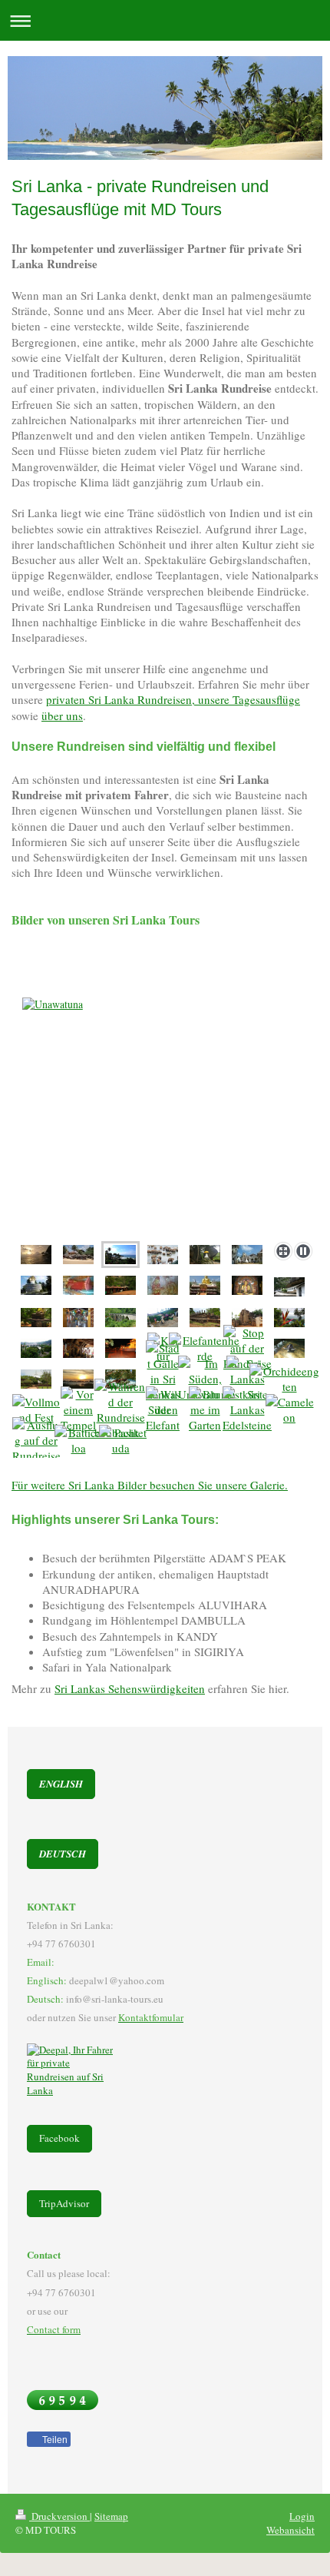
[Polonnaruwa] (205, 1318)
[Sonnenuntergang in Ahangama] (36, 1255)
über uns (62, 715)
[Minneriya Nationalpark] (205, 1348)
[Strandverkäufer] (205, 1379)
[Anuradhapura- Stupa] (36, 1379)
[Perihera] (36, 1409)
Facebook (59, 2138)
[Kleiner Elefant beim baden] (163, 1409)
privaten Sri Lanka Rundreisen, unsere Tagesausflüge (173, 699)
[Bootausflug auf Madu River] (36, 1440)
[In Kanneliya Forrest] (290, 1409)
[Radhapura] (247, 1409)
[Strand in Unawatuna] (78, 1255)
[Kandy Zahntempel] (120, 1348)
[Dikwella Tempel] (247, 1255)
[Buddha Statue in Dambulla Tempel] (247, 1285)
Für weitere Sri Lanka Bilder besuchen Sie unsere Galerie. (150, 1485)
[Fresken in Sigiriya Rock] (163, 1285)
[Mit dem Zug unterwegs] (120, 1318)
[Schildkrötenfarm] (289, 1348)
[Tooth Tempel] (78, 1348)
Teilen (54, 2440)
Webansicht (290, 2530)
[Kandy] (289, 1318)
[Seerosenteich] (247, 1348)
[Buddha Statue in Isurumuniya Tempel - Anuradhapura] (78, 1285)
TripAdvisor (64, 2203)
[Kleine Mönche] (78, 1409)
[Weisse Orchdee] (289, 1379)
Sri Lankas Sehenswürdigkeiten (130, 1688)
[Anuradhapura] (78, 1379)
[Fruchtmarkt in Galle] (163, 1379)
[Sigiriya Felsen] (120, 1285)
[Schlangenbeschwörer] (120, 1409)
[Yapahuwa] (205, 1255)
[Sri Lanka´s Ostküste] (120, 1440)
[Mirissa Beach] (165, 1120)
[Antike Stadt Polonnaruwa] (247, 1318)
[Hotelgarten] (205, 1409)
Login (302, 2516)
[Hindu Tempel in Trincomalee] (247, 1379)
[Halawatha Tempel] (36, 1285)
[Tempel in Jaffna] (78, 1318)
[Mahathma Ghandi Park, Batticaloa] (78, 1440)
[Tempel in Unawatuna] (36, 1318)
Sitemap (111, 2516)
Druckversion (59, 2516)
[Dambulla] (289, 1287)
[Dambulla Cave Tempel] (205, 1285)
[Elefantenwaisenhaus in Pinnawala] (163, 1255)
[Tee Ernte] (163, 1318)
